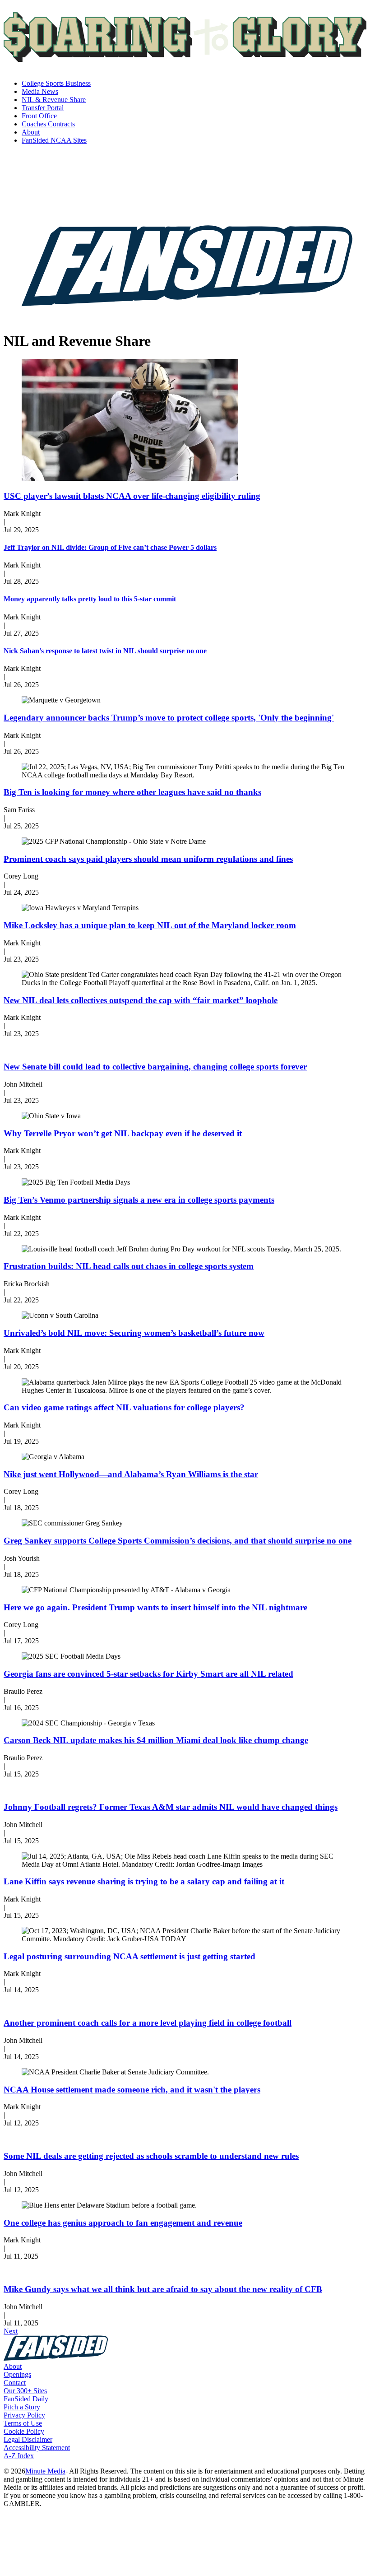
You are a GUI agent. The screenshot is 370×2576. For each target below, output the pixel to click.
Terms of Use (23, 2423)
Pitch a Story (22, 2407)
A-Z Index (19, 2456)
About (13, 2366)
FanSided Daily (26, 2399)
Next (11, 2331)
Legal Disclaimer (28, 2439)
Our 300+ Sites (25, 2391)
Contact (15, 2383)
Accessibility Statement (37, 2448)
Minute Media (45, 2471)
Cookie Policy (24, 2431)
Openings (17, 2374)
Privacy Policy (24, 2415)
